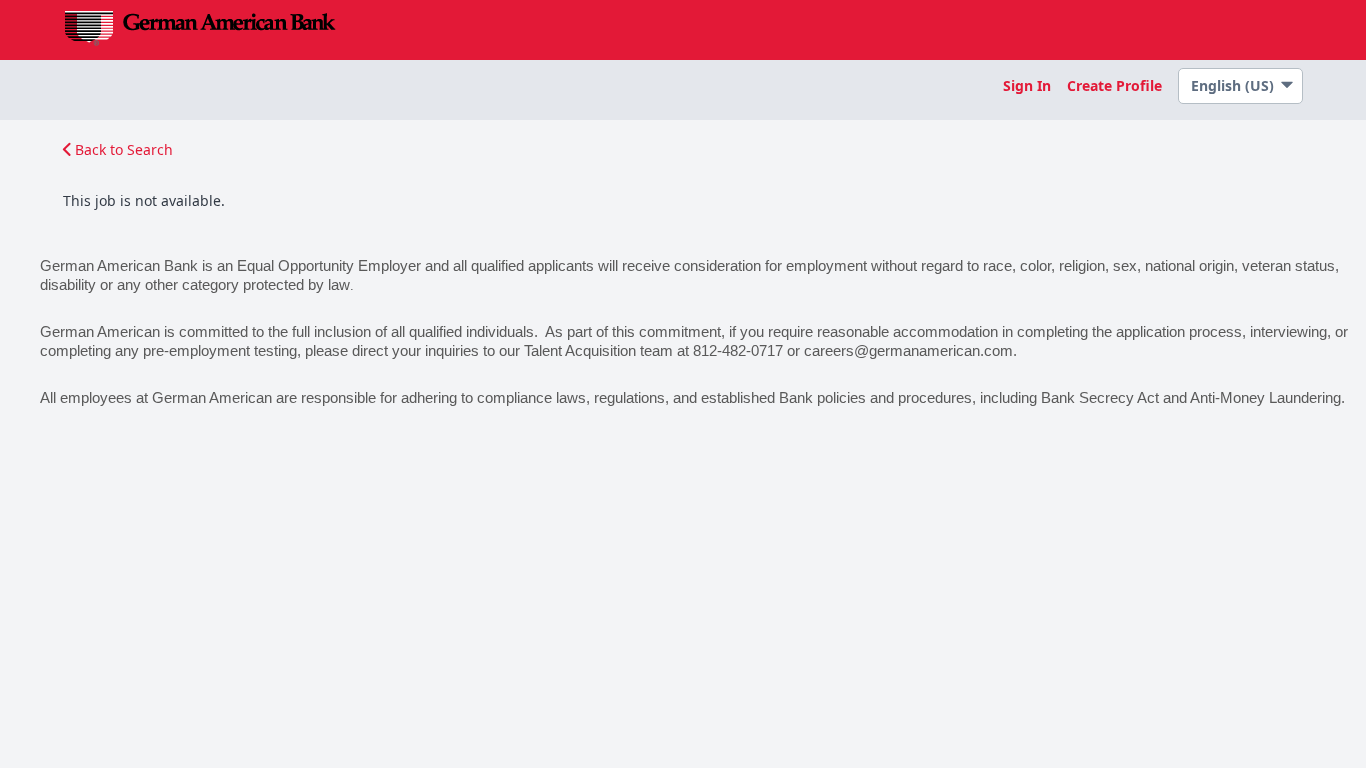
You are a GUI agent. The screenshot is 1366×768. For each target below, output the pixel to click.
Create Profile (1114, 85)
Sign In (1027, 85)
